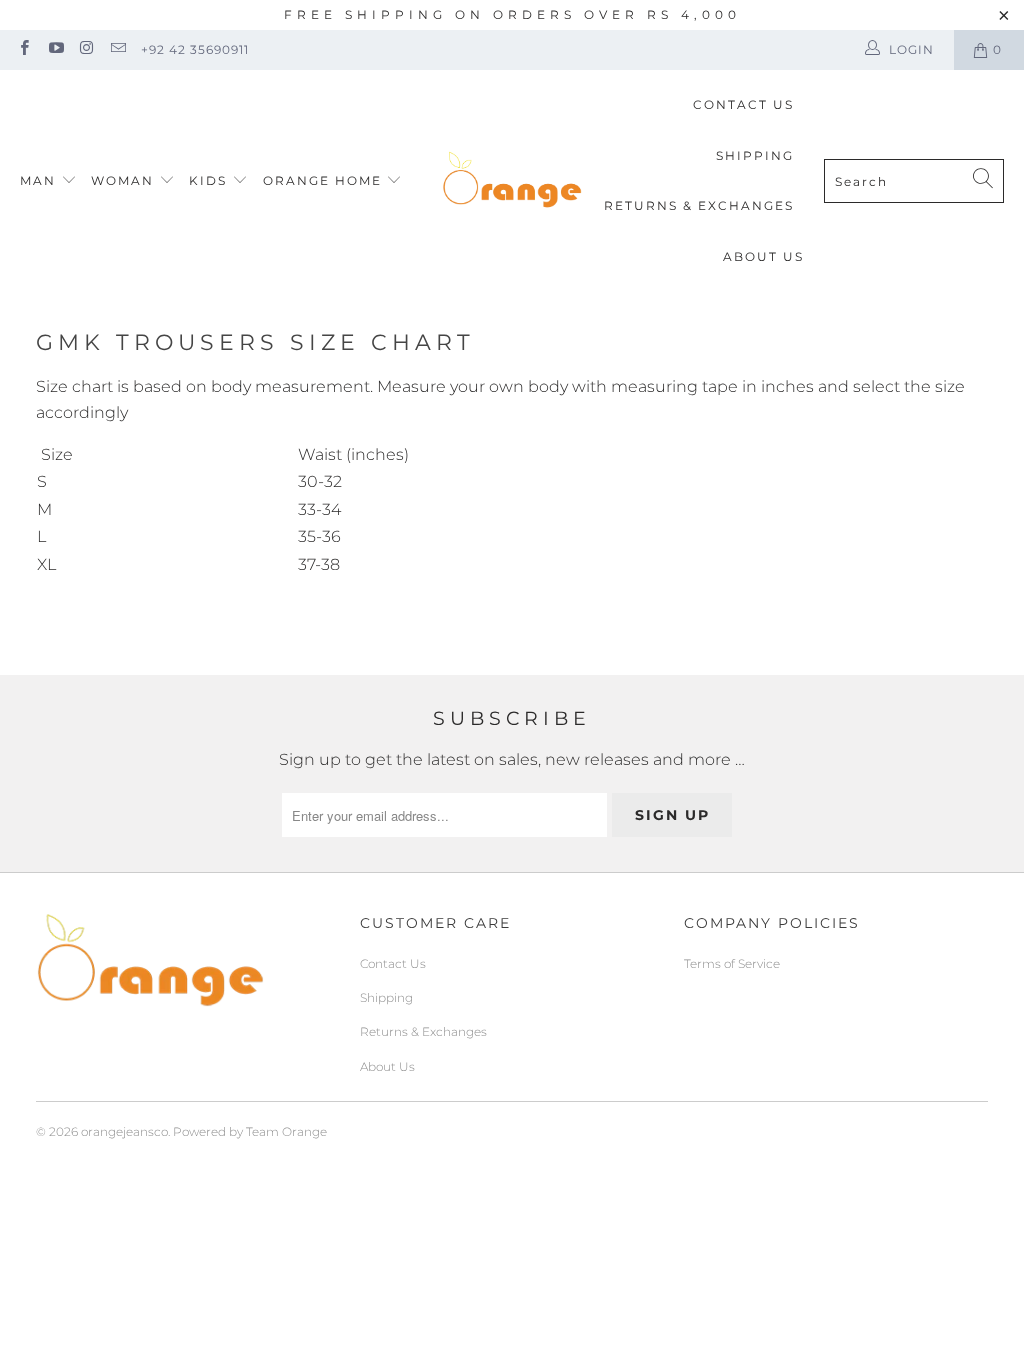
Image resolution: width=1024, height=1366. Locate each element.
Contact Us (743, 104)
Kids (210, 180)
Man (38, 180)
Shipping (755, 155)
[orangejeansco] (512, 181)
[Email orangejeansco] (117, 49)
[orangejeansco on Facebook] (23, 49)
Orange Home (322, 180)
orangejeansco (124, 1131)
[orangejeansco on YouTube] (54, 49)
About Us (763, 256)
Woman (125, 180)
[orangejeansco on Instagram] (86, 49)
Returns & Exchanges (699, 205)
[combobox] (914, 181)
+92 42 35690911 (195, 49)
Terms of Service (732, 963)
